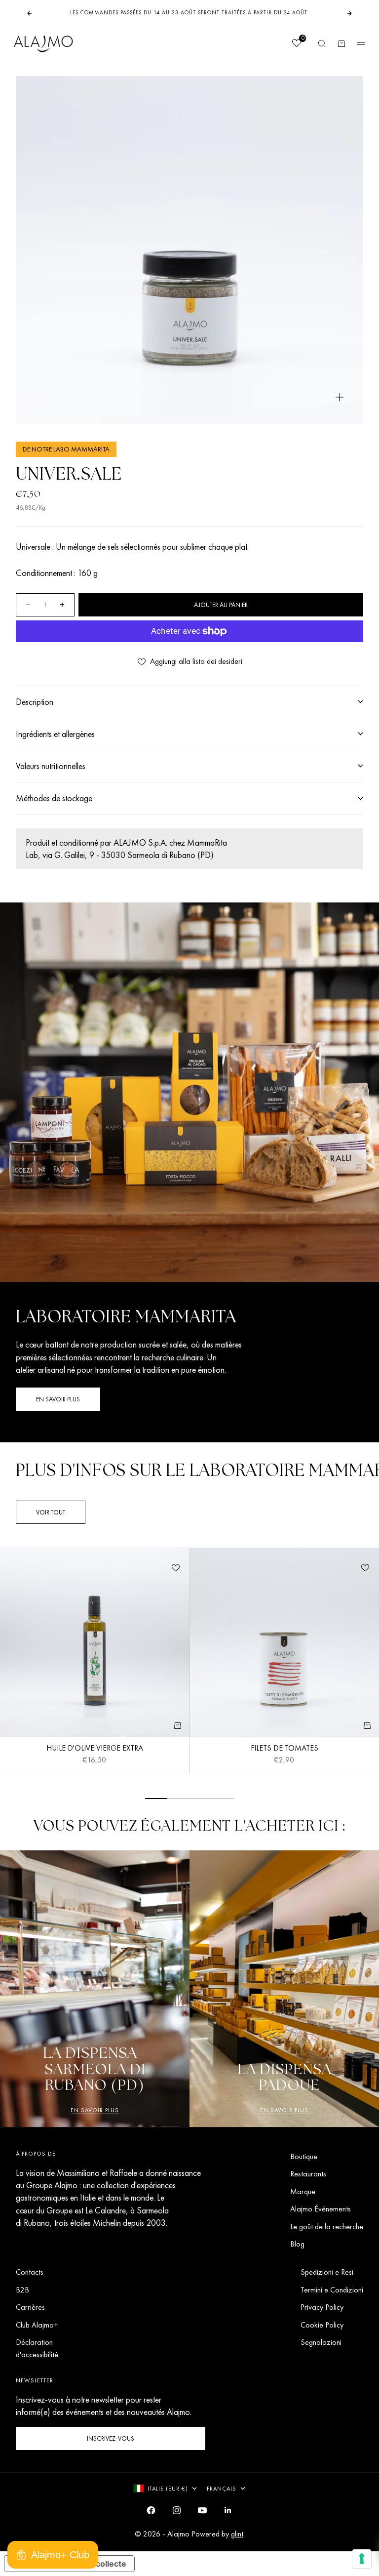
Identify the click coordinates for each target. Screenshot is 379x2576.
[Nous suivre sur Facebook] (151, 2510)
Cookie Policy (322, 2325)
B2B (22, 2290)
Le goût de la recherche (327, 2227)
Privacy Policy (322, 2307)
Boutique (304, 2156)
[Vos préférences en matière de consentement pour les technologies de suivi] (362, 2559)
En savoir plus (95, 2110)
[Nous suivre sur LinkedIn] (228, 2510)
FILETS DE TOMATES (284, 1749)
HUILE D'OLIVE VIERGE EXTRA (95, 1749)
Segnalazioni (321, 2342)
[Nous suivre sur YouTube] (202, 2510)
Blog (297, 2244)
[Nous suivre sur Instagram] (177, 2510)
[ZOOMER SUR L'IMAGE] (340, 397)
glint (237, 2534)
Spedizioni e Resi (327, 2272)
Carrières (30, 2307)
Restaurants (308, 2174)
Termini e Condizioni (332, 2290)
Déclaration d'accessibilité (37, 2348)
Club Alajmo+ (37, 2325)
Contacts (30, 2272)
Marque (303, 2191)
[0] (296, 44)
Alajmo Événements (321, 2209)
